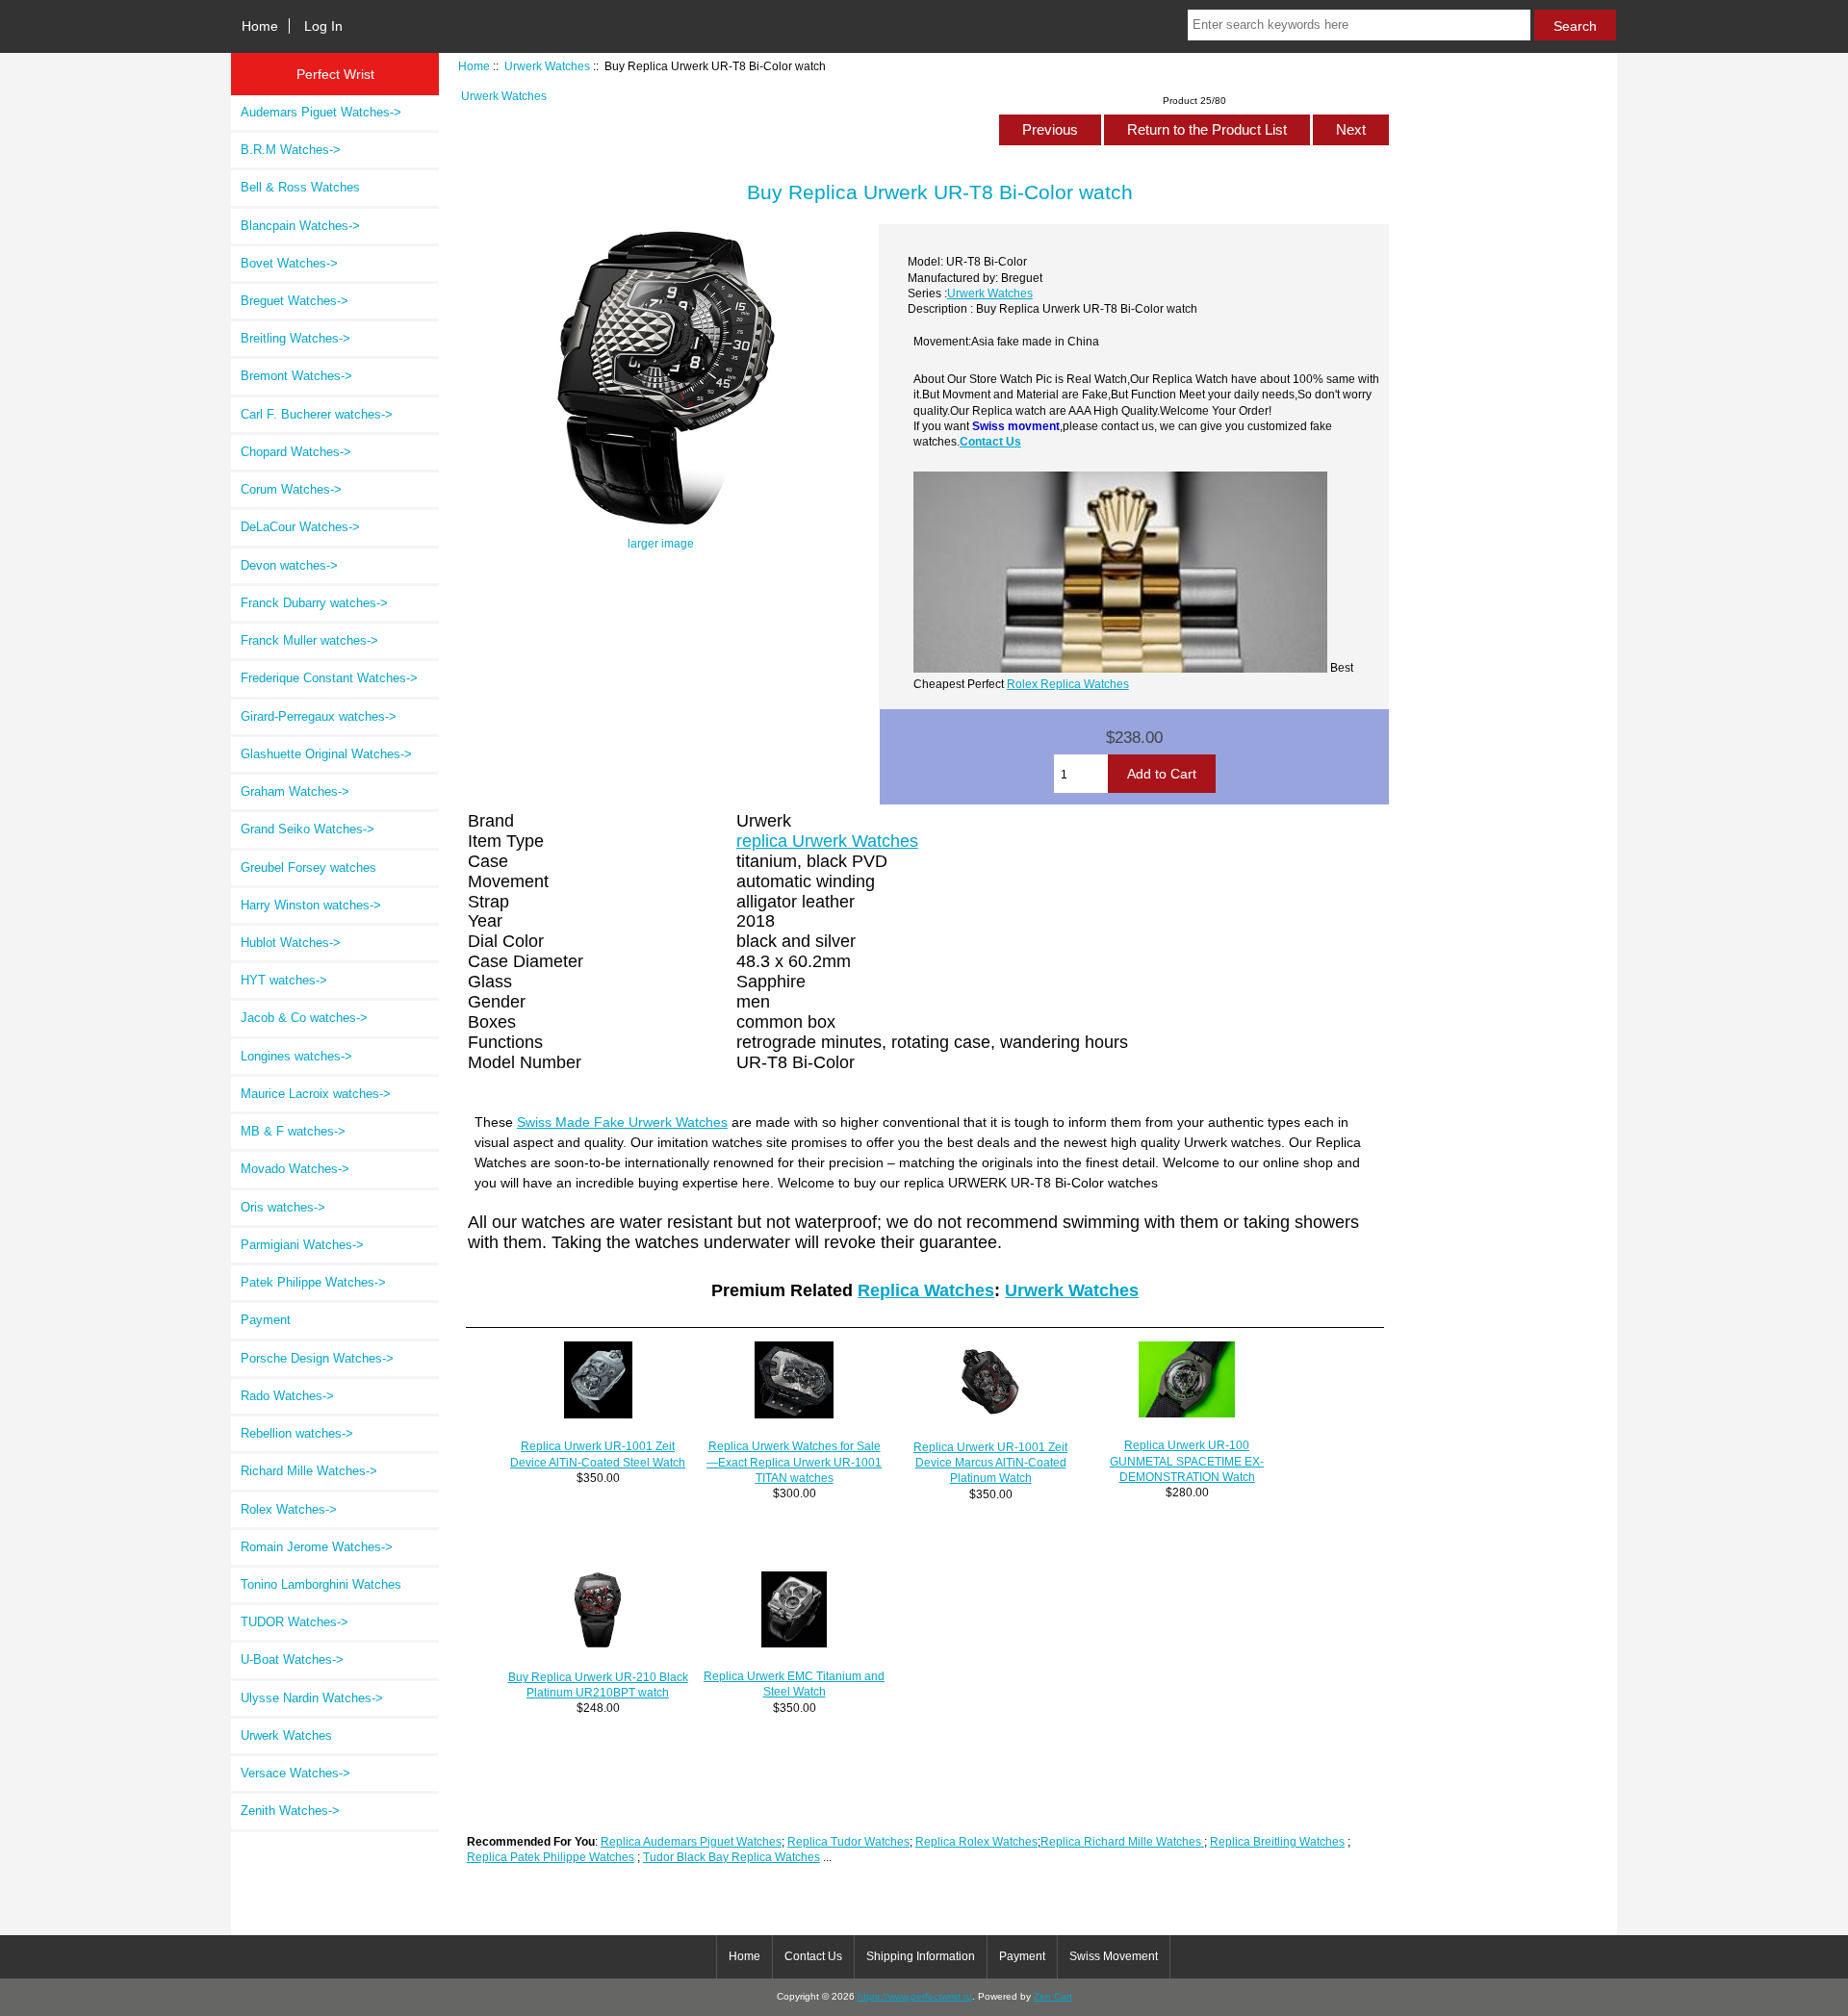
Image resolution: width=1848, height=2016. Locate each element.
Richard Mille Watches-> (309, 1471)
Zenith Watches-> (290, 1811)
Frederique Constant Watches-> (329, 678)
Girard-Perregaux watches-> (319, 716)
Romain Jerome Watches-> (317, 1547)
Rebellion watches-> (297, 1433)
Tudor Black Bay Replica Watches (731, 1857)
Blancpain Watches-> (300, 226)
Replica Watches (926, 1290)
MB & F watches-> (293, 1131)
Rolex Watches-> (289, 1509)
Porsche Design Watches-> (317, 1358)
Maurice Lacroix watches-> (316, 1094)
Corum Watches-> (291, 489)
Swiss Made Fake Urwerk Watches (622, 1122)
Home (260, 26)
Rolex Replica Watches (1068, 684)
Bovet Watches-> (289, 263)
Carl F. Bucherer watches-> (317, 414)
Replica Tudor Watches (848, 1841)
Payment (266, 1320)
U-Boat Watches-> (292, 1659)
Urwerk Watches (547, 66)
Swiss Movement (1114, 1956)
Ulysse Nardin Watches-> (312, 1698)
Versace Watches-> (295, 1773)
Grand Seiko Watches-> (308, 829)
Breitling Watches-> (295, 338)
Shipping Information (921, 1956)
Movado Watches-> (295, 1169)
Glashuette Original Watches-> (326, 754)
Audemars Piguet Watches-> (321, 112)
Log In (323, 26)
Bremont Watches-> (296, 376)
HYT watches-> (284, 980)
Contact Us (990, 441)
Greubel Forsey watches (308, 868)
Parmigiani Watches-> (302, 1245)
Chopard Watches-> (296, 452)
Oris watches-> (283, 1207)
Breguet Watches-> (295, 301)
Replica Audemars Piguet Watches (691, 1841)
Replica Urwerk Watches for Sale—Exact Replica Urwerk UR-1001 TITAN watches (794, 1461)
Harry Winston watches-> (311, 905)
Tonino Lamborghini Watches (321, 1584)
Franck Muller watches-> (309, 640)
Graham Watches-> (295, 791)
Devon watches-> (289, 565)
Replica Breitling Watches (1277, 1841)
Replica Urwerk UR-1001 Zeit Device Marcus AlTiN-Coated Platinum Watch (990, 1462)
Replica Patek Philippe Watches (551, 1857)
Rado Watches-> (287, 1396)
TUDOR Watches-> (295, 1622)
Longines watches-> (296, 1056)
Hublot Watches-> (291, 943)
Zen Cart (1053, 1996)
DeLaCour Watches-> (300, 527)
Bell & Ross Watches (300, 187)
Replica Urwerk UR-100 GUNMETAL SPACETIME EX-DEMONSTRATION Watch (1187, 1460)
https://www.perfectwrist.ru (915, 1996)
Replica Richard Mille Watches (1122, 1841)
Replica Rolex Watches (976, 1841)
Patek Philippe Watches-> (313, 1282)
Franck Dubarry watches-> (314, 603)
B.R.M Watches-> (291, 150)
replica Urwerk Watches (827, 841)
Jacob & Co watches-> (304, 1018)
